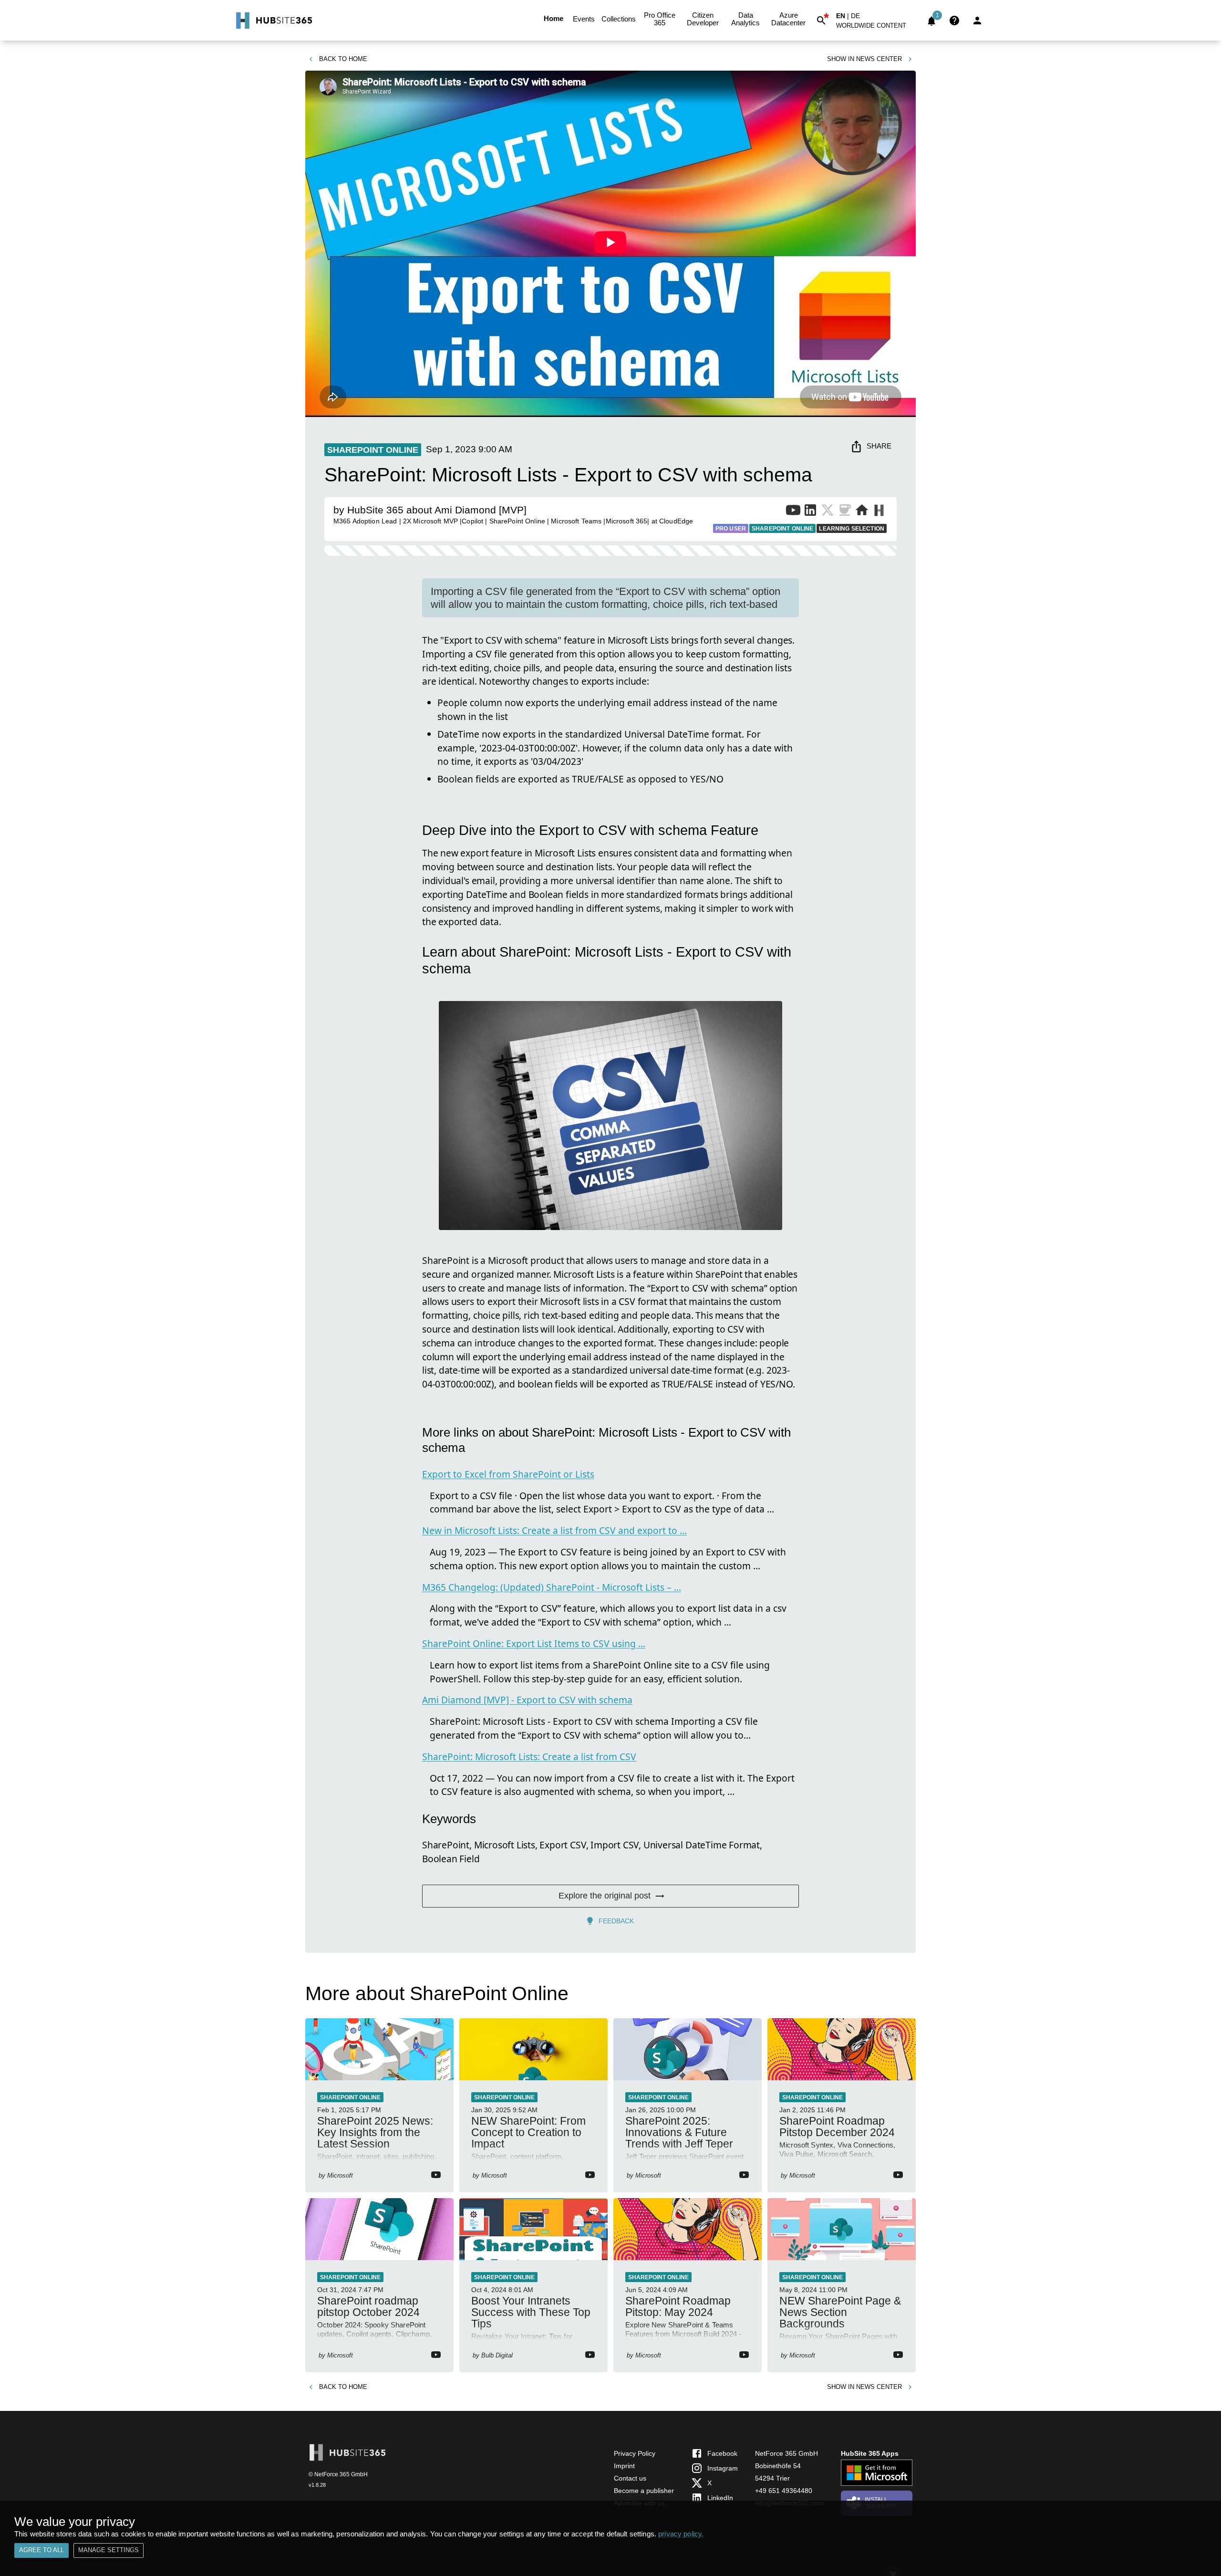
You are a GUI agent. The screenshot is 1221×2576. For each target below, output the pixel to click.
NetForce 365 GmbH (786, 2453)
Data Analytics (745, 19)
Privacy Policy (635, 2453)
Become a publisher (644, 2491)
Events (584, 19)
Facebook (722, 2453)
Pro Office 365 (660, 19)
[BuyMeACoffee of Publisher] (845, 512)
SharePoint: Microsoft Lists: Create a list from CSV (529, 1757)
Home (554, 18)
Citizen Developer (703, 19)
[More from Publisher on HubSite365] (879, 511)
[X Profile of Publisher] (828, 512)
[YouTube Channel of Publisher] (793, 512)
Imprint (624, 2466)
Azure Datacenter (788, 19)
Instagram (723, 2468)
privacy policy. (681, 2534)
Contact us (630, 2478)
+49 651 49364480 (784, 2491)
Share (879, 446)
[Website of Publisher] (862, 512)
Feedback (616, 1921)
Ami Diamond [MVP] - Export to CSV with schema (527, 1700)
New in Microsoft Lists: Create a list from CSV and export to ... (554, 1530)
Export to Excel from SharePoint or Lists (508, 1474)
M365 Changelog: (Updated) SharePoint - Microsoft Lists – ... (552, 1587)
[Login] (977, 21)
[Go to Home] (273, 21)
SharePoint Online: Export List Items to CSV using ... (534, 1643)
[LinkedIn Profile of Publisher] (810, 512)
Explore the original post (605, 1896)
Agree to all (41, 2550)
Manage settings (109, 2550)
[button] (877, 27)
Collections (619, 19)
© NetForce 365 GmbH (338, 2474)
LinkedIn (720, 2498)
